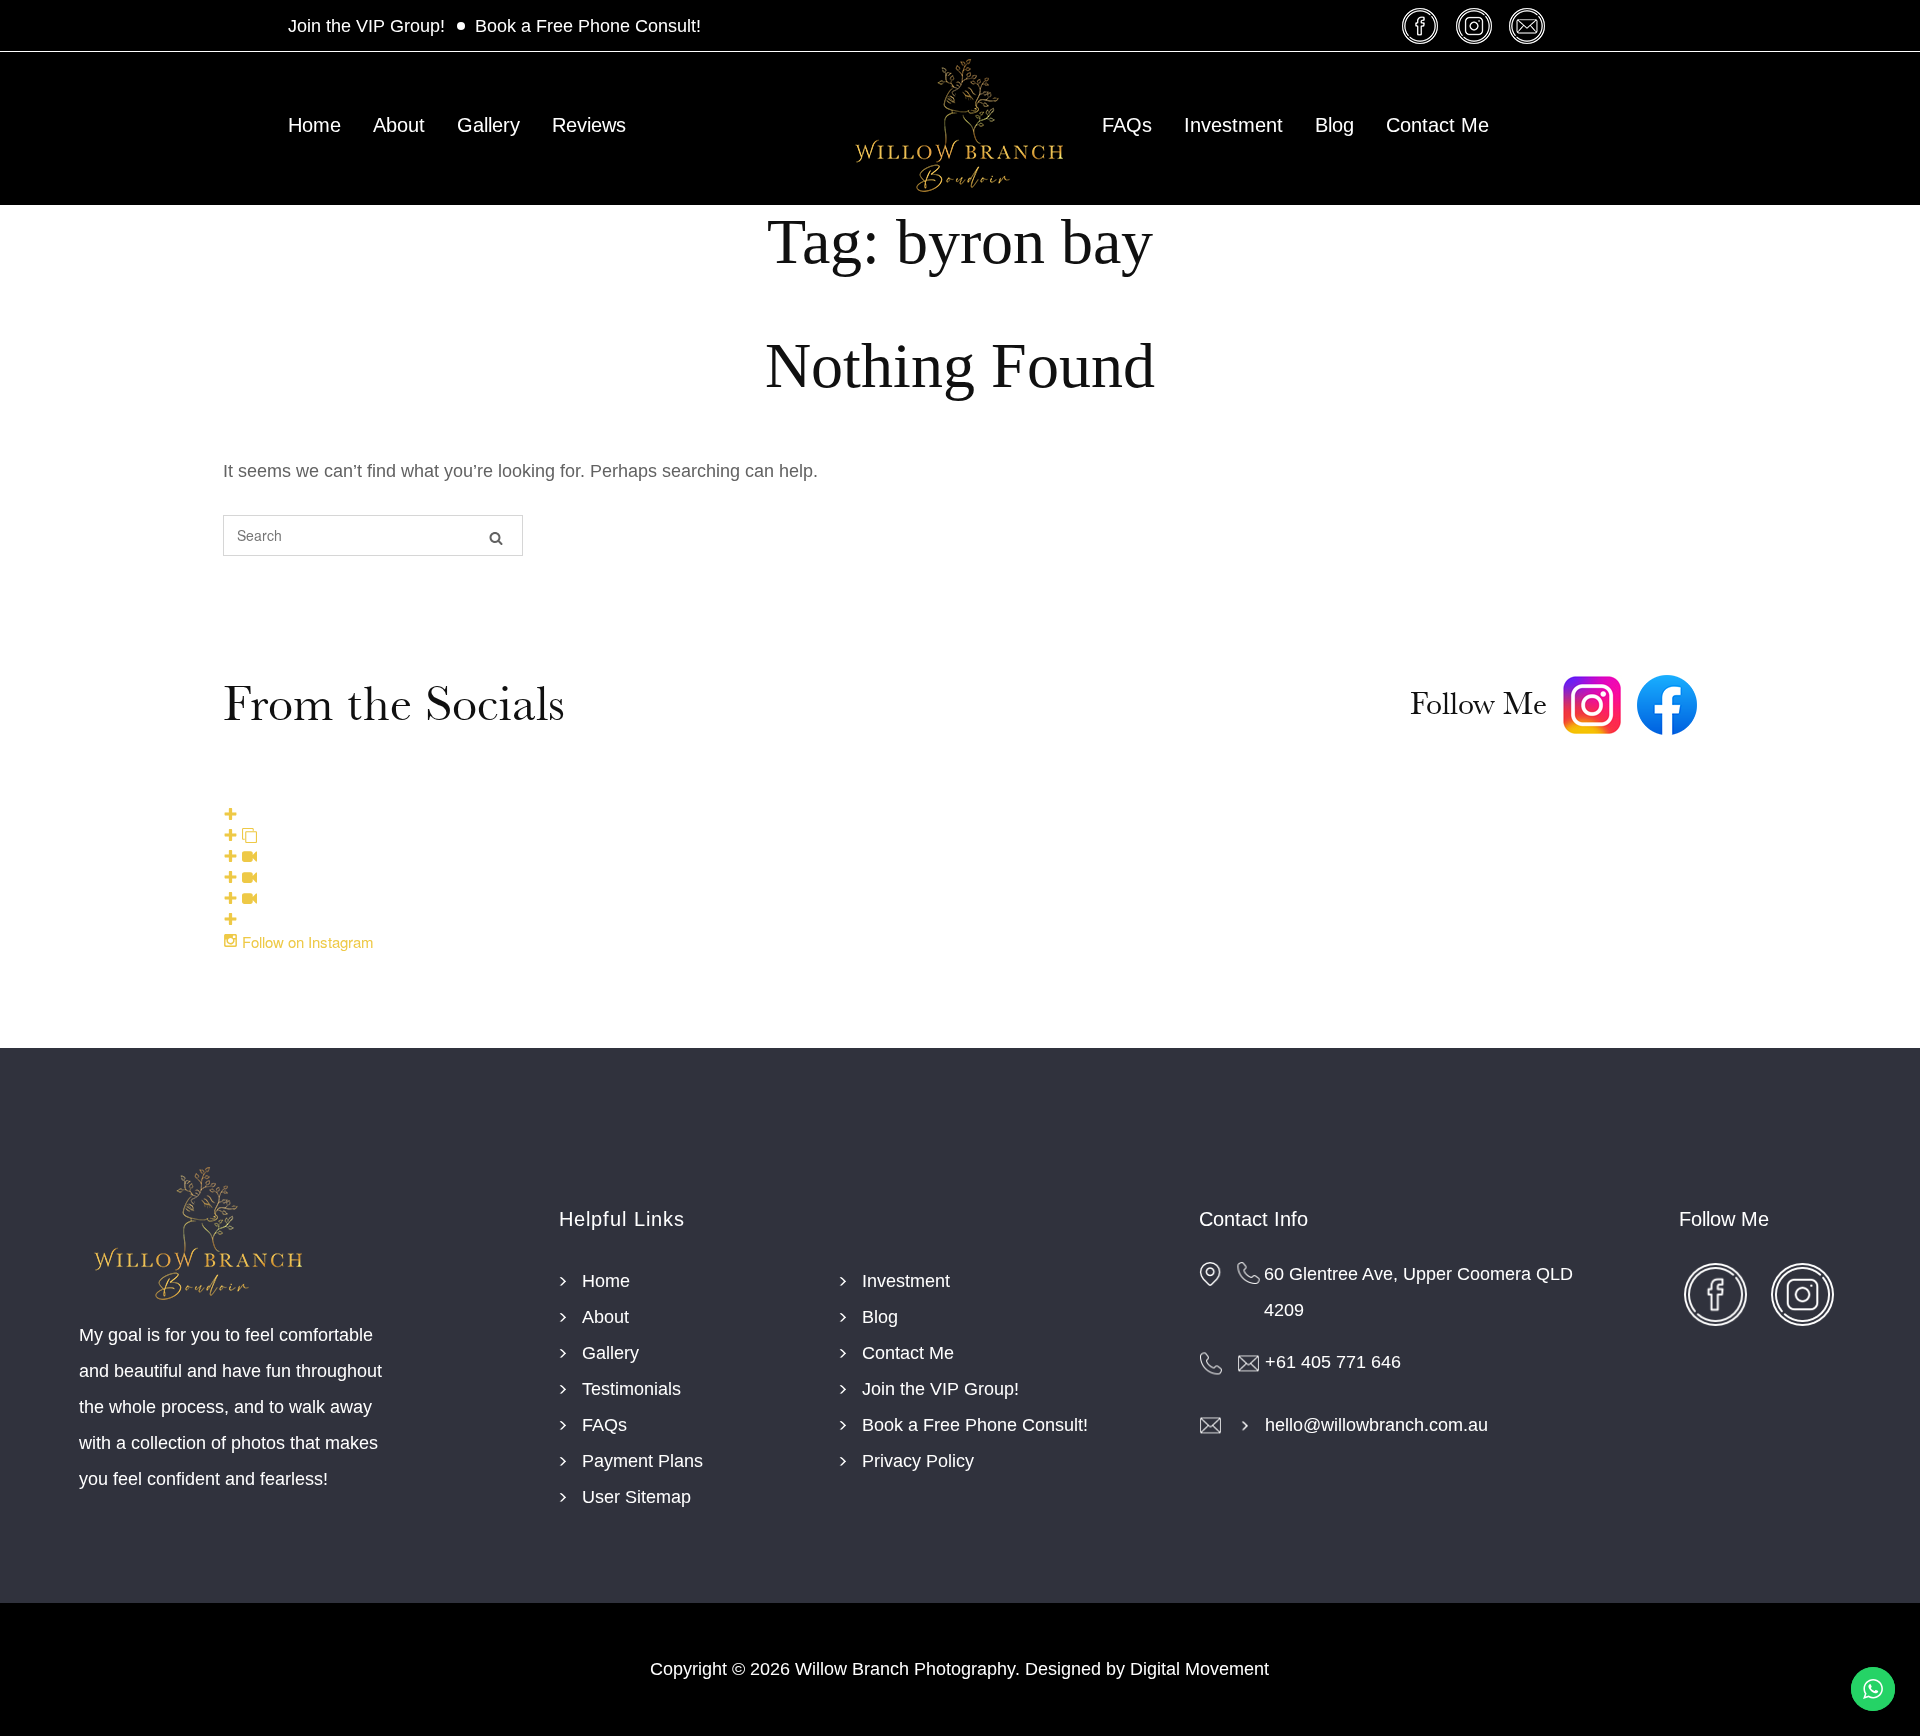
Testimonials (631, 1389)
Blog (1334, 125)
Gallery (488, 125)
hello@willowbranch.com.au (1376, 1425)
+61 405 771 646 (1333, 1362)
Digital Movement (1199, 1669)
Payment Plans (642, 1461)
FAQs (1127, 125)
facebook (1423, 25)
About (399, 125)
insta (1476, 25)
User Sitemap (636, 1497)
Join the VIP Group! (366, 26)
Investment (1233, 125)
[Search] (496, 536)
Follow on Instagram (306, 941)
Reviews (589, 125)
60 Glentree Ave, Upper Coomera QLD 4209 (1418, 1292)
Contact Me (1437, 125)
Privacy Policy (918, 1461)
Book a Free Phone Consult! (588, 26)
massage (1529, 25)
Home (314, 125)
